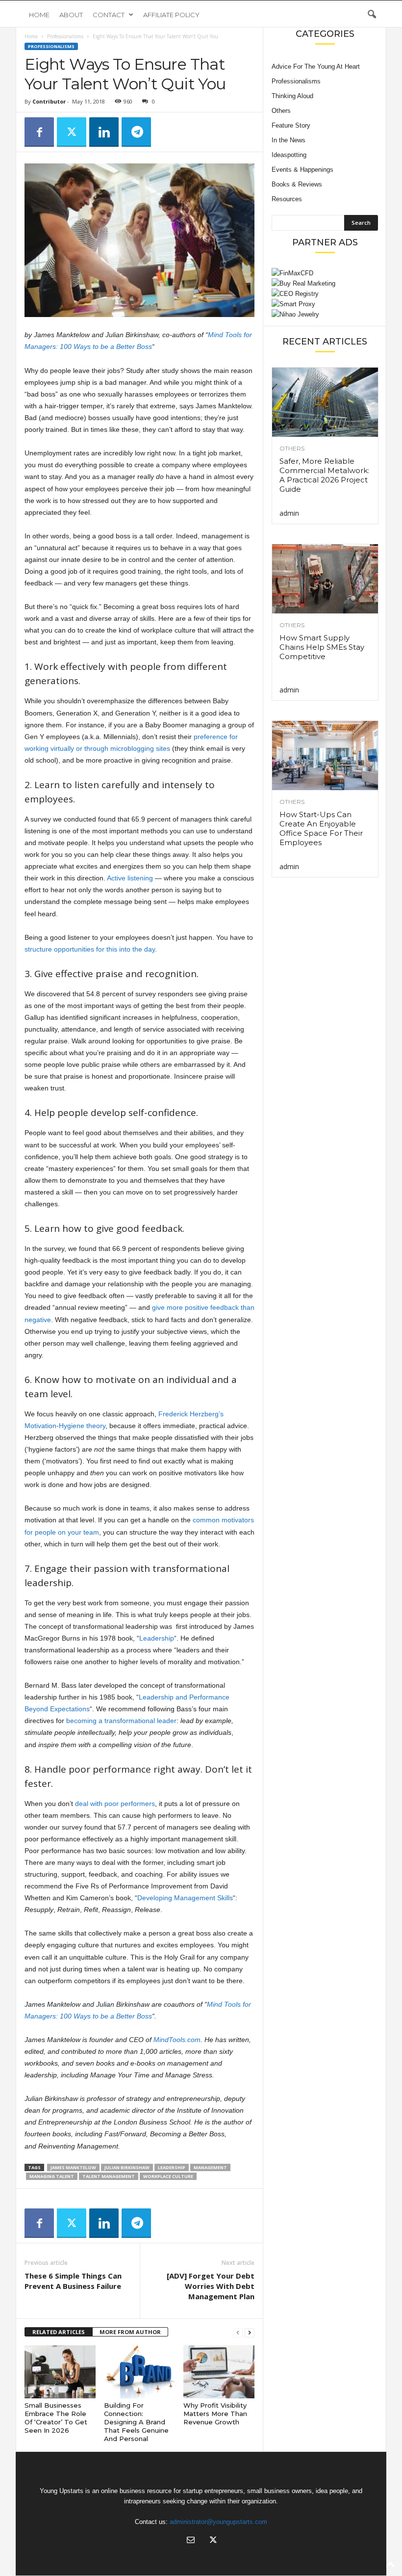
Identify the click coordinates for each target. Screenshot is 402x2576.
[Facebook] (39, 132)
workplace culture (168, 2176)
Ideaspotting (289, 155)
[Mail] (191, 2541)
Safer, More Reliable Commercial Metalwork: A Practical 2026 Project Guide (324, 475)
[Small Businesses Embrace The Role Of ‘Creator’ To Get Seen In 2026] (60, 2372)
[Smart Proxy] (325, 304)
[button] (372, 15)
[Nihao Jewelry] (325, 314)
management (210, 2167)
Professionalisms (65, 36)
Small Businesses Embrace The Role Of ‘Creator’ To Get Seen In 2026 (56, 2418)
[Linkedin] (104, 132)
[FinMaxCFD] (325, 273)
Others (281, 111)
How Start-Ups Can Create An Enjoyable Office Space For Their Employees (321, 828)
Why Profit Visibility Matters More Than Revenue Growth (215, 2414)
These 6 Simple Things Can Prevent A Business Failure (73, 2281)
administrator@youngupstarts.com (218, 2522)
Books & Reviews (297, 184)
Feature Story (291, 125)
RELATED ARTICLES (59, 2332)
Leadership (157, 1638)
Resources (287, 199)
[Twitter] (72, 132)
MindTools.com (177, 2040)
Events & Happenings (302, 170)
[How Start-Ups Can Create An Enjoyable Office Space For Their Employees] (325, 756)
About (71, 15)
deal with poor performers (115, 1804)
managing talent (52, 2176)
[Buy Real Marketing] (325, 283)
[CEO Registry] (325, 294)
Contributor (49, 101)
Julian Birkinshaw (127, 2167)
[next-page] (250, 2332)
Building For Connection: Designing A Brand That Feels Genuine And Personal (136, 2422)
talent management (109, 2176)
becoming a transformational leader (121, 1721)
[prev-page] (238, 2332)
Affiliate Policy (171, 15)
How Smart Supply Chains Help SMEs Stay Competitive (322, 647)
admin (289, 513)
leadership (172, 2167)
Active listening (130, 878)
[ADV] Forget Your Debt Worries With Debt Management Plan (211, 2286)
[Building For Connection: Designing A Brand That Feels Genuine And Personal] (139, 2372)
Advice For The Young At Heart (316, 66)
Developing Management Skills (185, 1898)
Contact (109, 15)
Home (39, 15)
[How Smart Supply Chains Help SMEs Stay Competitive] (325, 579)
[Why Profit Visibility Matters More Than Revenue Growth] (219, 2372)
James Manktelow (73, 2167)
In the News (289, 140)
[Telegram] (136, 132)
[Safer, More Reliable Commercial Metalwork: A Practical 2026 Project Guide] (325, 402)
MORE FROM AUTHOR (130, 2332)
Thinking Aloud (292, 96)
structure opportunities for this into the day (90, 949)
